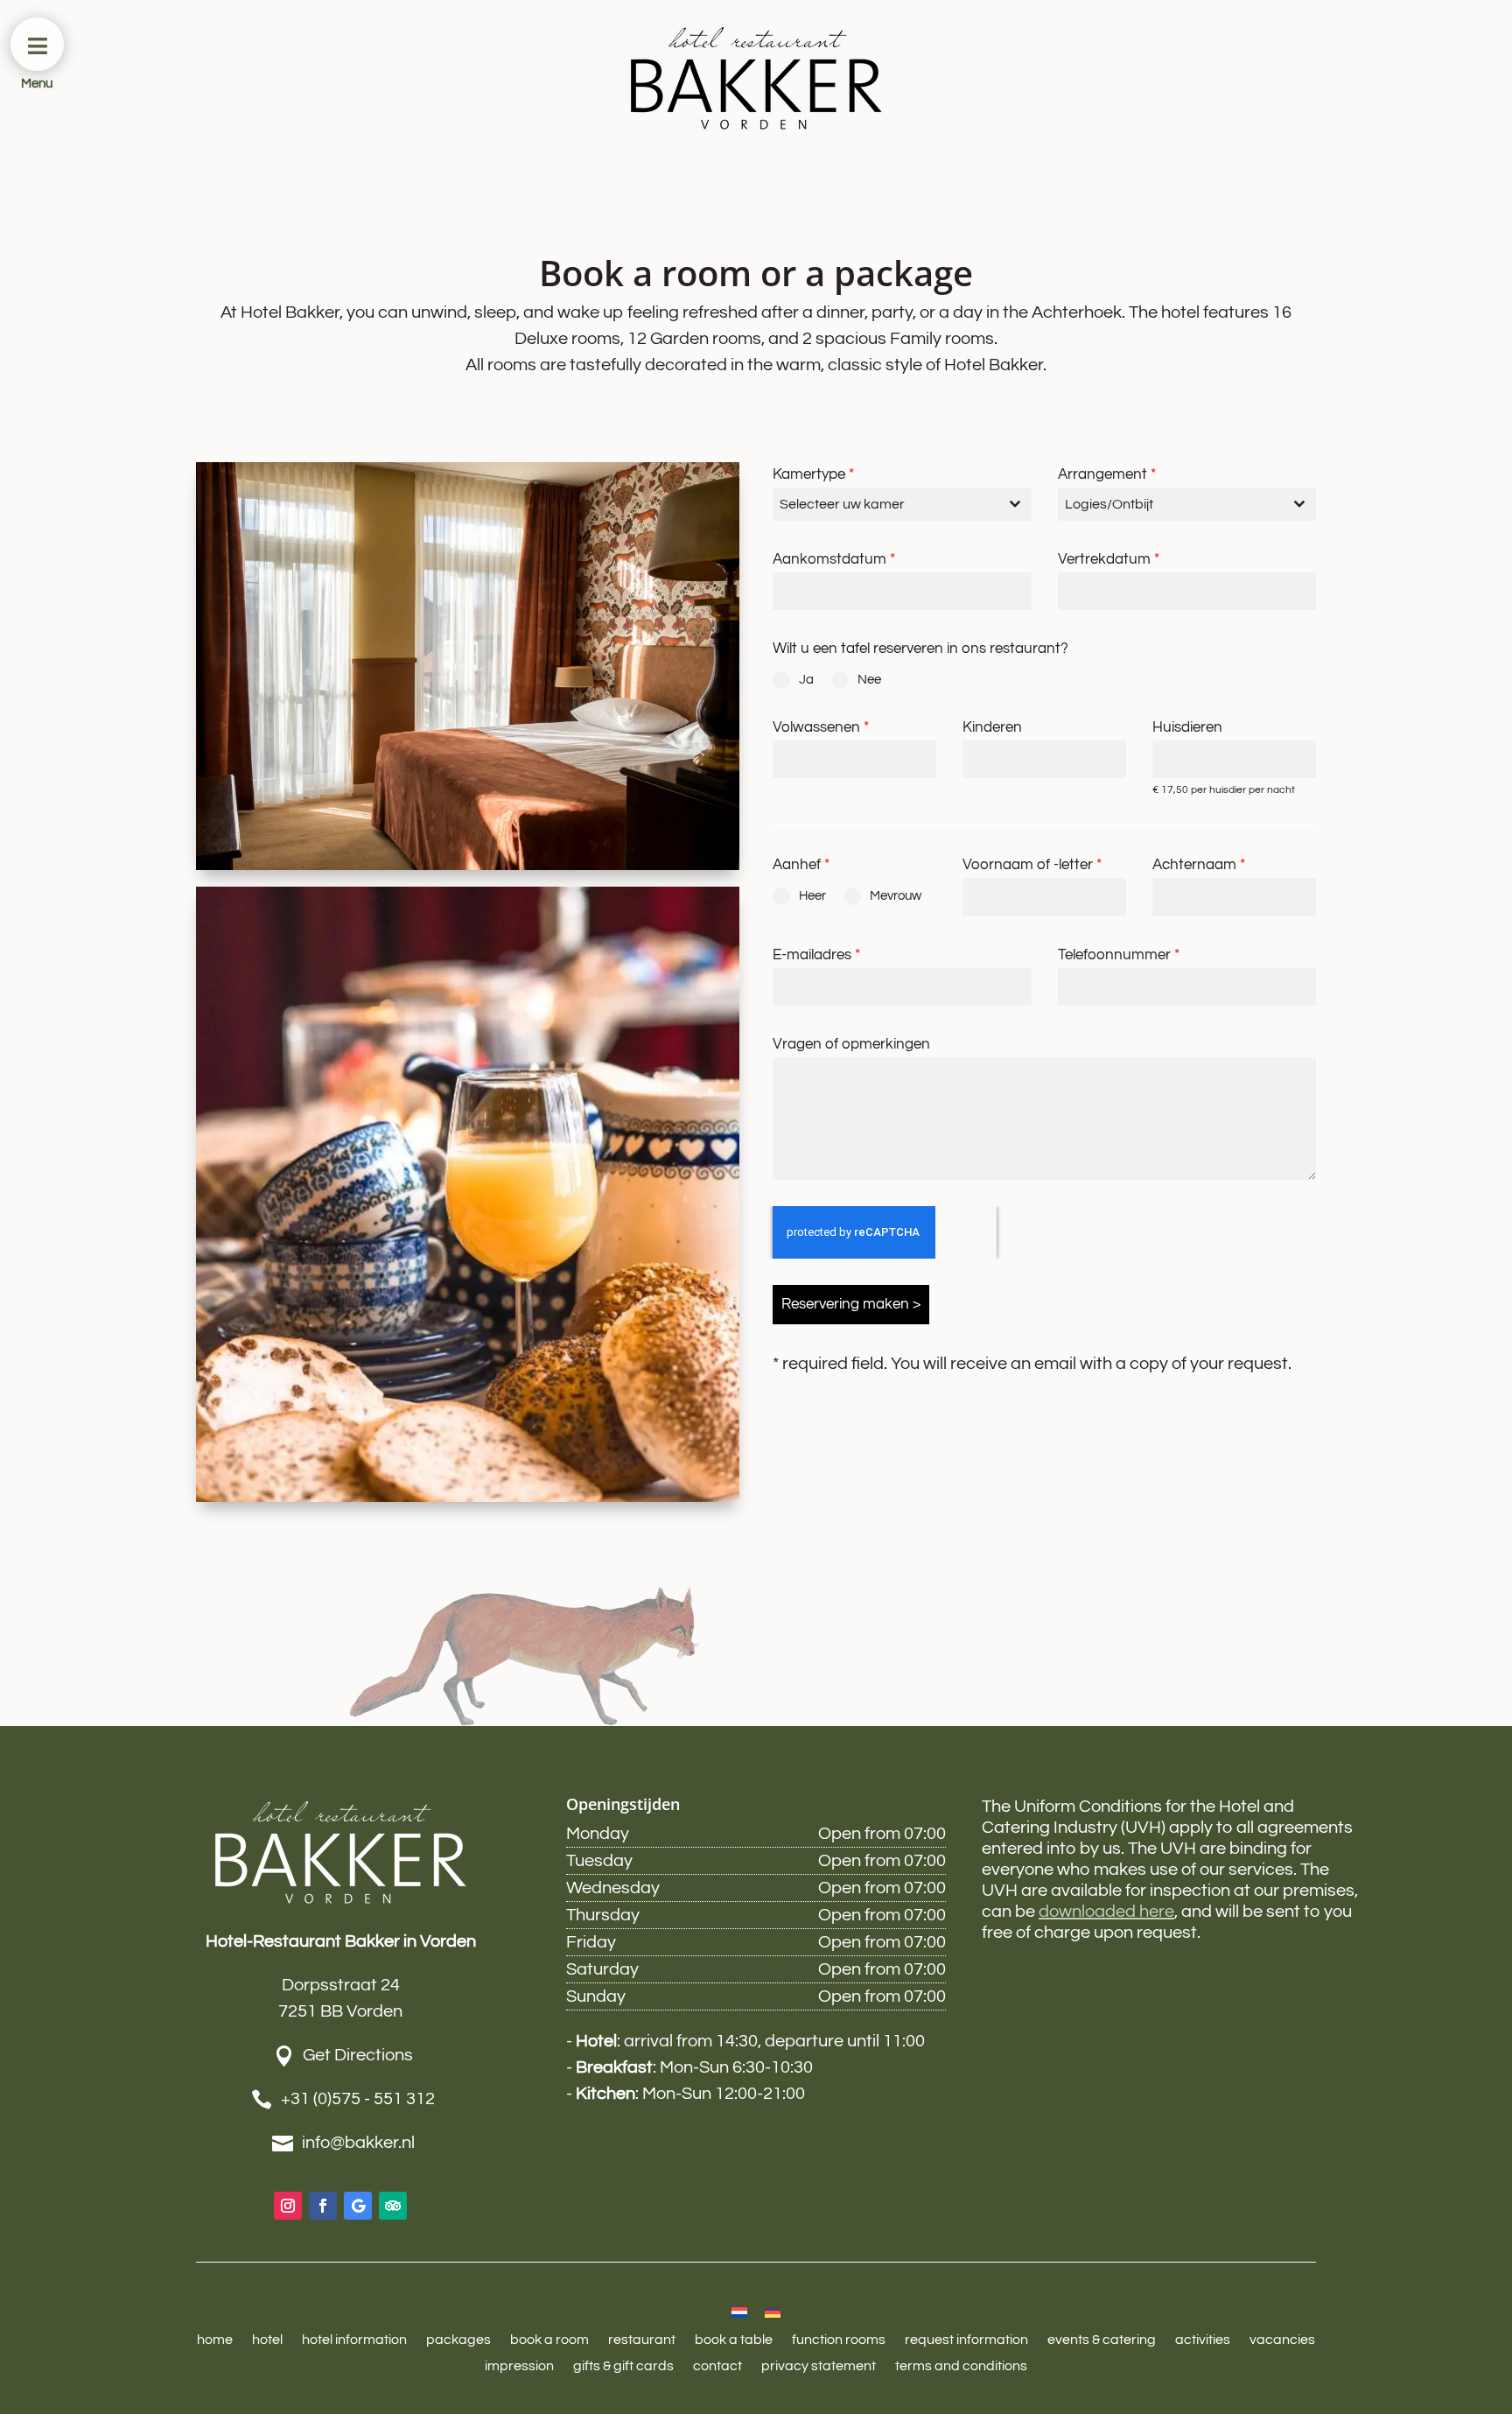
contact (717, 2366)
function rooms (839, 2340)
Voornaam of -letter (1032, 865)
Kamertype (813, 474)
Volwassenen (821, 727)
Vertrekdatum (1109, 559)
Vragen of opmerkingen (851, 1044)
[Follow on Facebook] (323, 2206)
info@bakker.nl (358, 2143)
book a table (734, 2340)
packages (458, 2340)
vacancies (1282, 2340)
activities (1203, 2340)
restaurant (642, 2340)
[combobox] (902, 504)
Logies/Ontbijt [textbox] (1109, 504)
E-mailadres (816, 955)
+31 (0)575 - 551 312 (358, 2099)
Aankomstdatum (834, 559)
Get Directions (358, 2055)
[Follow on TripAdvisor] (393, 2206)
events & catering (1102, 2340)
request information (966, 2340)
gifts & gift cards (623, 2366)
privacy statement (819, 2366)
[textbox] (885, 504)
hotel (267, 2340)
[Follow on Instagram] (288, 2206)
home (215, 2340)
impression (519, 2366)
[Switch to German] (773, 2312)
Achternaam (1199, 865)
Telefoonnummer (1119, 955)
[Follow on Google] (358, 2206)
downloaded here (1106, 1912)
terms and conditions (961, 2366)
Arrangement (1107, 474)
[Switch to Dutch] (739, 2312)
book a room (549, 2340)
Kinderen (992, 727)
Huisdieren (1187, 727)
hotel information (354, 2340)
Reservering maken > (851, 1304)
